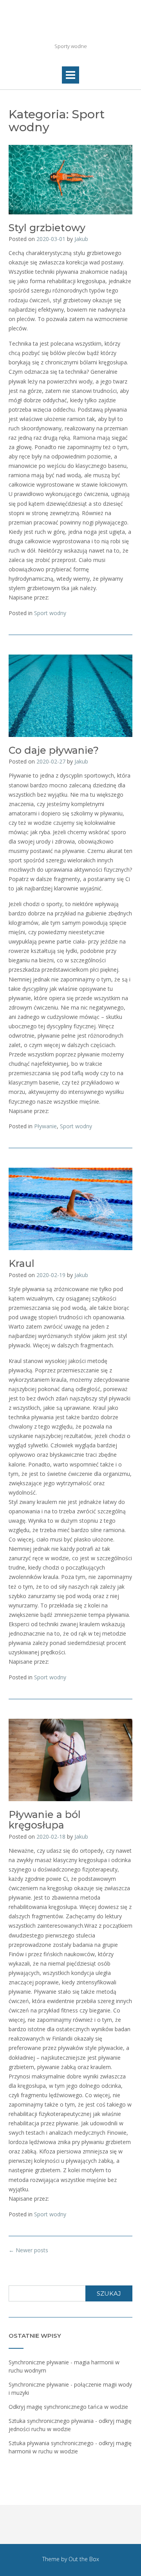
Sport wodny (50, 613)
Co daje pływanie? (54, 750)
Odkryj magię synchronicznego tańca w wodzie (68, 2407)
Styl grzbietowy (47, 228)
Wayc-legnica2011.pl (70, 27)
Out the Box (84, 2559)
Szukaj (109, 2293)
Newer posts (28, 2250)
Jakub (81, 239)
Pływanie (45, 1126)
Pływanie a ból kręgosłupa (45, 1820)
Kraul (22, 1263)
